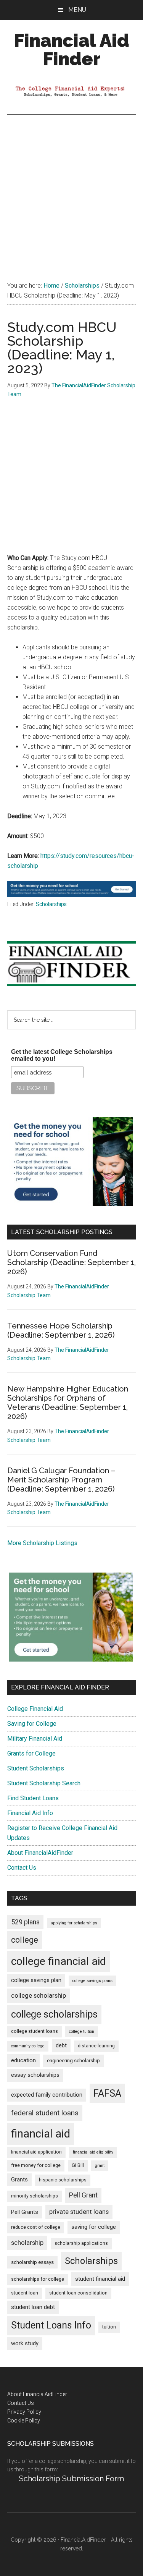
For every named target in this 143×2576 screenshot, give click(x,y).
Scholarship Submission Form (71, 2479)
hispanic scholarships (63, 2180)
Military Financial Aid (35, 1739)
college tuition (82, 2032)
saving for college (94, 2227)
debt (61, 2046)
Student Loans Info (51, 2325)
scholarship (27, 2243)
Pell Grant (83, 2195)
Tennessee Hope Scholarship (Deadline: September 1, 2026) (61, 1330)
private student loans (79, 2212)
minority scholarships (35, 2196)
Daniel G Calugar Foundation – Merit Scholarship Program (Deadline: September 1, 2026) (61, 1480)
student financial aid (100, 2279)
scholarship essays (32, 2262)
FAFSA (107, 2093)
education (23, 2061)
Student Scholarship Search (44, 1783)
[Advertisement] (71, 190)
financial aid (41, 2134)
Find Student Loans (33, 1798)
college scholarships (54, 2014)
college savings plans (92, 1981)
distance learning (96, 2046)
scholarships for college (38, 2279)
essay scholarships (35, 2075)
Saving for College (32, 1724)
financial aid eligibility (93, 2152)
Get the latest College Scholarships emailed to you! (62, 1055)
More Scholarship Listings (42, 1543)
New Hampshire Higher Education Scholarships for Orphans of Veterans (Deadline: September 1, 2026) (68, 1403)
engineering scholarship (73, 2061)
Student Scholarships (36, 1768)
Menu (77, 10)
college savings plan (36, 1980)
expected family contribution (47, 2095)
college (25, 1940)
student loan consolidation (78, 2293)
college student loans (35, 2031)
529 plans (25, 1922)
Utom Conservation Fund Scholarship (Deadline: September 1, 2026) (71, 1262)
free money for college (36, 2165)
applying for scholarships (74, 1923)
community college (28, 2046)
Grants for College (31, 1753)
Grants (19, 2180)
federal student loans (45, 2113)
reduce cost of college (36, 2227)
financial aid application (36, 2152)
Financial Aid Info (30, 1813)
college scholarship (39, 1995)
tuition (109, 2327)
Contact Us (22, 1868)
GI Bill (78, 2165)
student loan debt (33, 2307)
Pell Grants (25, 2212)
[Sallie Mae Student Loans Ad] (72, 895)
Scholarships (51, 904)
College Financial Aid (35, 1709)
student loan (25, 2293)
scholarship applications (81, 2243)
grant (100, 2166)
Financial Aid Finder (71, 50)
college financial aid (59, 1961)
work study (25, 2344)
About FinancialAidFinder (40, 1853)
